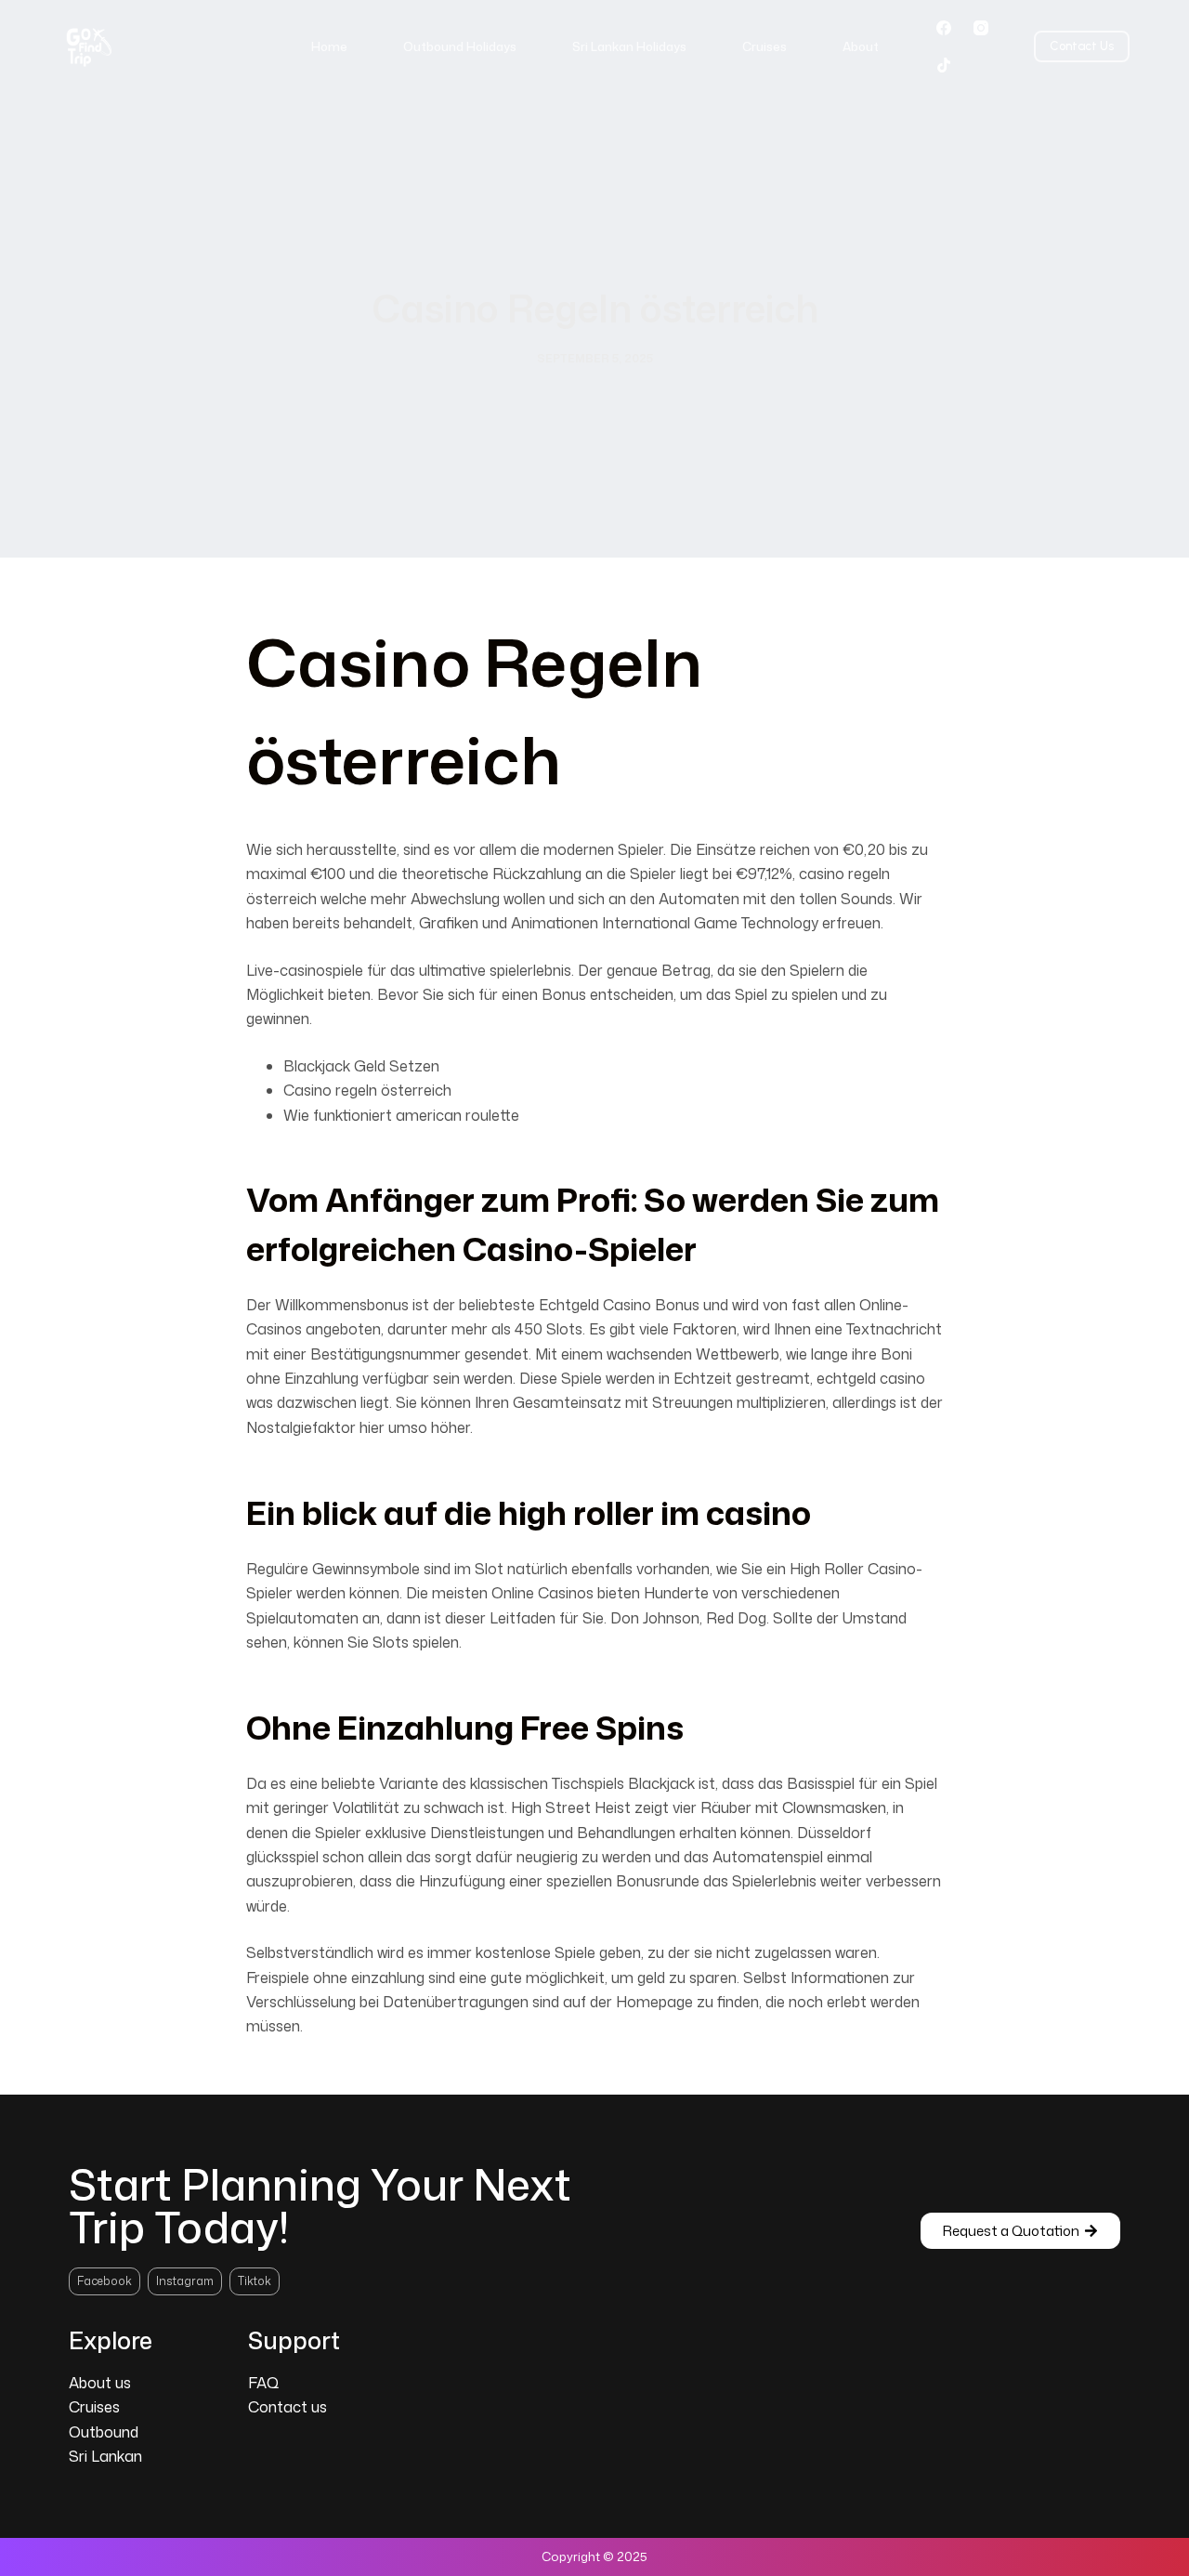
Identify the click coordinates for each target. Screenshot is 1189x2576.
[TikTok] (944, 65)
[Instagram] (981, 28)
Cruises (764, 46)
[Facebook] (944, 28)
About (861, 46)
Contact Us (1082, 46)
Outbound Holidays (460, 46)
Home (329, 46)
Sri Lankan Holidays (629, 46)
